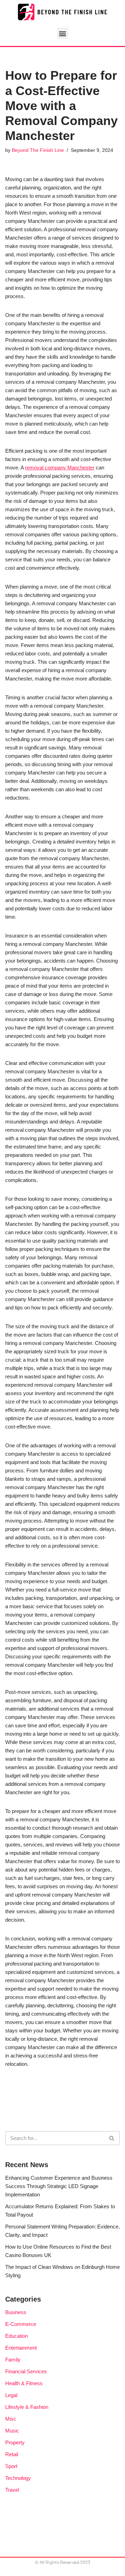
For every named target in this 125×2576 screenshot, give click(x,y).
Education (16, 2336)
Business (16, 2312)
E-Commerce (21, 2324)
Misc (11, 2419)
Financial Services (26, 2371)
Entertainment (21, 2348)
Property (15, 2442)
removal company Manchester (60, 468)
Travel (12, 2490)
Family (13, 2360)
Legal (11, 2395)
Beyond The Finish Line (38, 150)
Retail (12, 2454)
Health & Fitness (24, 2383)
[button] (63, 33)
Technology (18, 2478)
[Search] (112, 2138)
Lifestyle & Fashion (27, 2407)
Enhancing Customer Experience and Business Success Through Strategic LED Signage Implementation (59, 2186)
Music (12, 2431)
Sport (11, 2466)
